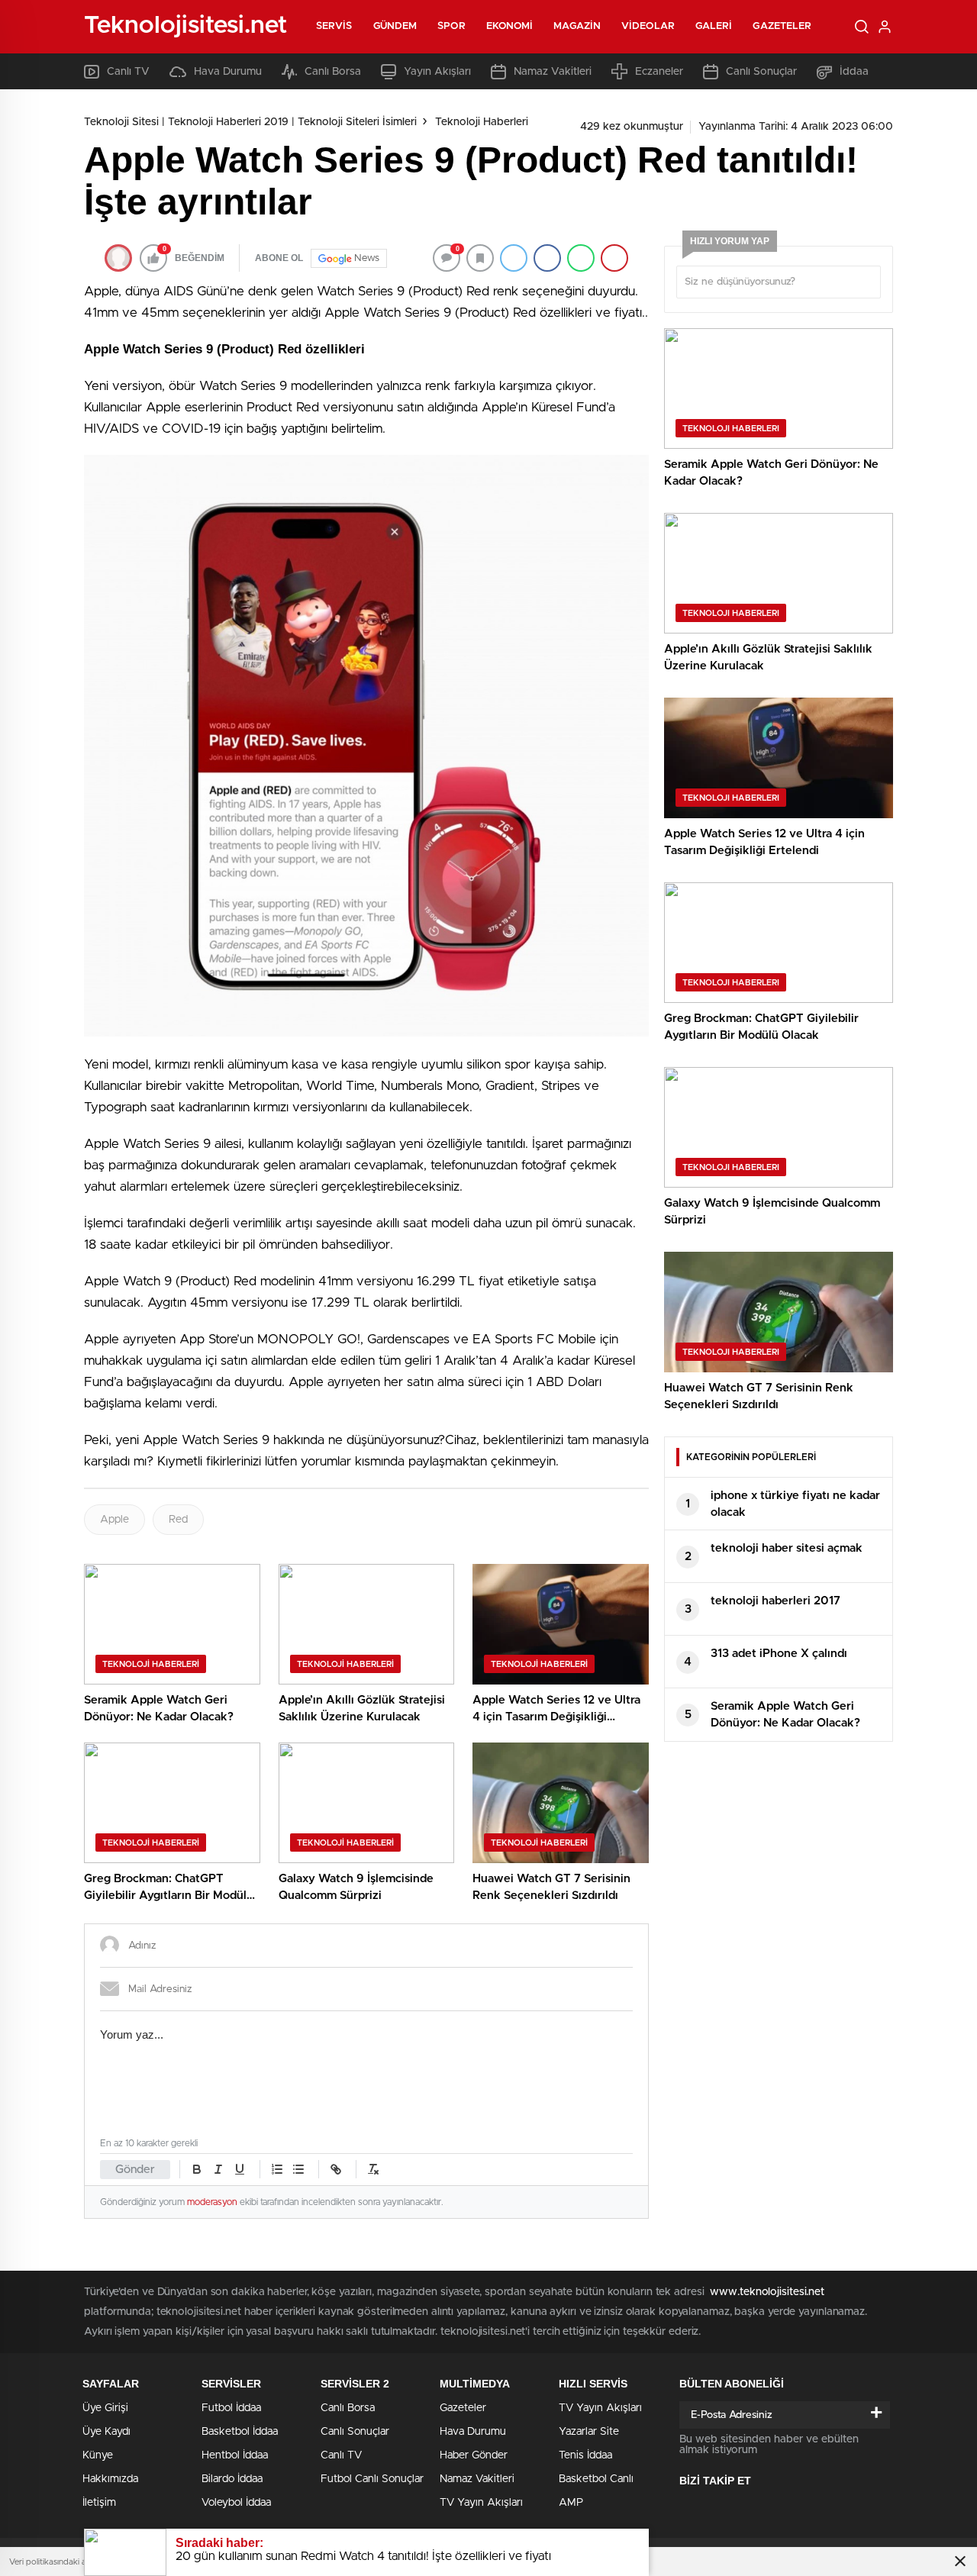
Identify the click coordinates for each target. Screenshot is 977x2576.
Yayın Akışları (437, 72)
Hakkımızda (110, 2479)
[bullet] (298, 2169)
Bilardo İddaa (232, 2479)
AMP (571, 2503)
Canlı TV (128, 72)
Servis (334, 26)
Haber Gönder (474, 2455)
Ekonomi (510, 26)
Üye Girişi (105, 2408)
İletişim (99, 2503)
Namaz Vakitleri (553, 72)
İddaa (854, 72)
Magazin (577, 26)
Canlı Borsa (333, 72)
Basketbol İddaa (240, 2432)
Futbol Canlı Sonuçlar (372, 2479)
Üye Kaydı (106, 2432)
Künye (98, 2455)
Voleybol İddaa (236, 2503)
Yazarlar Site (589, 2432)
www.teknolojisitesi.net (767, 2292)
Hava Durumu (228, 72)
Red (178, 1520)
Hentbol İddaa (235, 2455)
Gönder (135, 2170)
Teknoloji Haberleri (482, 122)
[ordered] (277, 2169)
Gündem (395, 26)
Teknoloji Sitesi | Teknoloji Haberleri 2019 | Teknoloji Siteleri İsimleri (250, 122)
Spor (451, 26)
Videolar (648, 26)
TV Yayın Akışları (481, 2503)
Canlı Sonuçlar (761, 72)
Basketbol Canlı (596, 2479)
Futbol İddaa (231, 2408)
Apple (114, 1520)
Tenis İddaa (585, 2455)
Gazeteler (782, 26)
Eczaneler (659, 72)
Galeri (714, 26)
